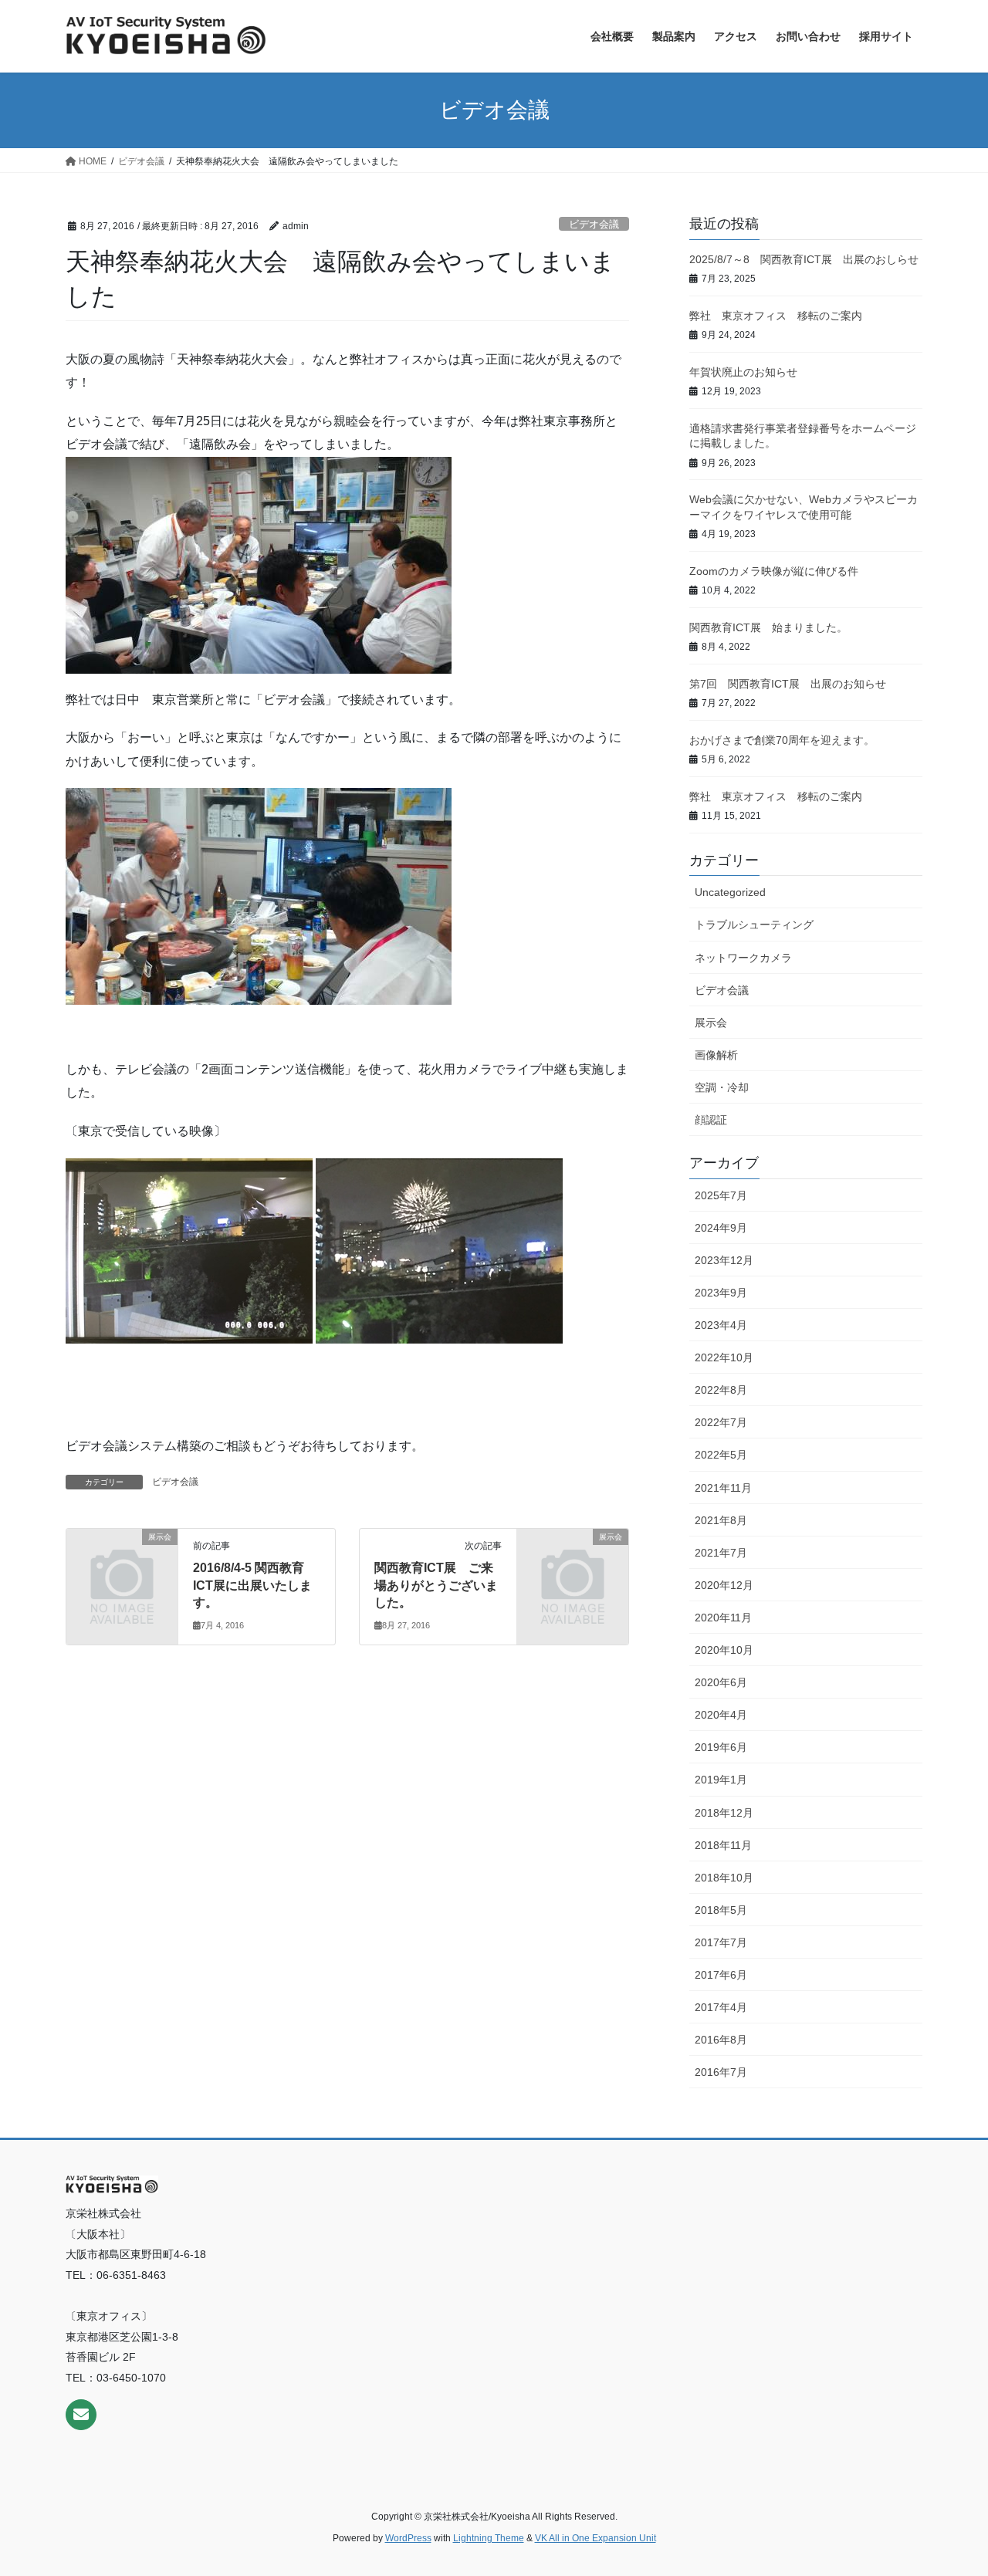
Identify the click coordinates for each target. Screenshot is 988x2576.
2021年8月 (721, 1520)
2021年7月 (721, 1553)
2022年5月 (721, 1455)
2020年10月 (724, 1650)
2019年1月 (721, 1780)
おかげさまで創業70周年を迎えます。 (782, 740)
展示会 (711, 1023)
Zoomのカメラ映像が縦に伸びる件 (774, 571)
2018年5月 (721, 1910)
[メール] (81, 2415)
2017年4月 (721, 2007)
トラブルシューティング (754, 925)
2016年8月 (721, 2040)
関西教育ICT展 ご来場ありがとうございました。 (436, 1585)
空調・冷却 (722, 1087)
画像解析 (716, 1055)
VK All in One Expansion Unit (596, 2538)
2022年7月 (721, 1422)
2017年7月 (721, 1942)
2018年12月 (724, 1813)
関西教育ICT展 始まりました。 (768, 627)
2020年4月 (721, 1715)
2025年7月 (721, 1195)
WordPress (408, 2538)
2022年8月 (721, 1390)
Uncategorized (730, 892)
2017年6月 (721, 1975)
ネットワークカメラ (743, 958)
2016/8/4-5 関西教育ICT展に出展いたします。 (252, 1585)
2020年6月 (721, 1682)
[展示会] (122, 1562)
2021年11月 (723, 1488)
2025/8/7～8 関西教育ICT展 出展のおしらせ (804, 259)
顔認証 (711, 1120)
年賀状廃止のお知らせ (743, 372)
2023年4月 (721, 1325)
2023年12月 (724, 1260)
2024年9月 (721, 1228)
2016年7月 (721, 2072)
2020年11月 (723, 1618)
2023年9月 (721, 1293)
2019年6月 (721, 1747)
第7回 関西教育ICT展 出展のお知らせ (788, 684)
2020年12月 (724, 1585)
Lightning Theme (489, 2538)
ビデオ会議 (594, 224)
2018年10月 (724, 1878)
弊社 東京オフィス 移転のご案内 (776, 316)
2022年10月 (724, 1357)
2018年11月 (723, 1845)
